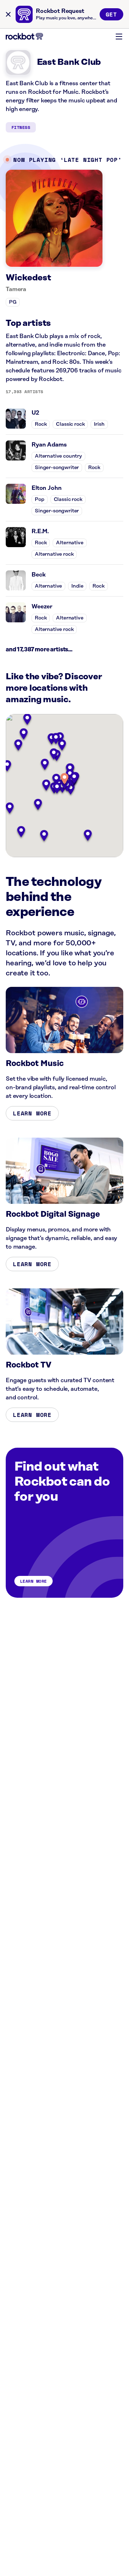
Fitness (21, 127)
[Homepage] (24, 36)
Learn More (32, 1113)
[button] (64, 779)
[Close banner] (8, 14)
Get (111, 14)
